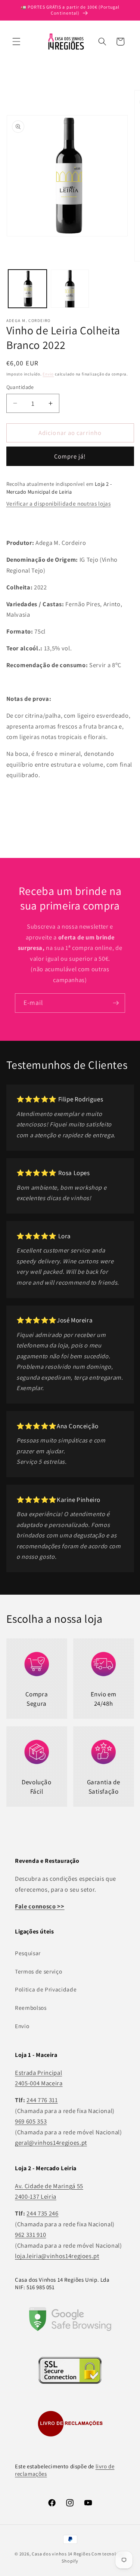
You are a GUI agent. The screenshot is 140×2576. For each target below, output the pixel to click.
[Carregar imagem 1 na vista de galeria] (27, 289)
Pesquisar (28, 1953)
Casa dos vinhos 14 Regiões (61, 2554)
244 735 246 (42, 2213)
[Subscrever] (116, 1003)
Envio (48, 374)
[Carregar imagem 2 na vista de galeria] (70, 289)
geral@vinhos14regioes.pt (51, 2143)
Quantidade (20, 387)
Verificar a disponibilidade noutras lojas (59, 503)
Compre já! (70, 456)
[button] (16, 42)
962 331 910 (30, 2235)
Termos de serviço (38, 1971)
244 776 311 (42, 2100)
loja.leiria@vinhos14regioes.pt (57, 2256)
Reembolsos (31, 2008)
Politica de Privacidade (46, 1989)
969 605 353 (31, 2121)
